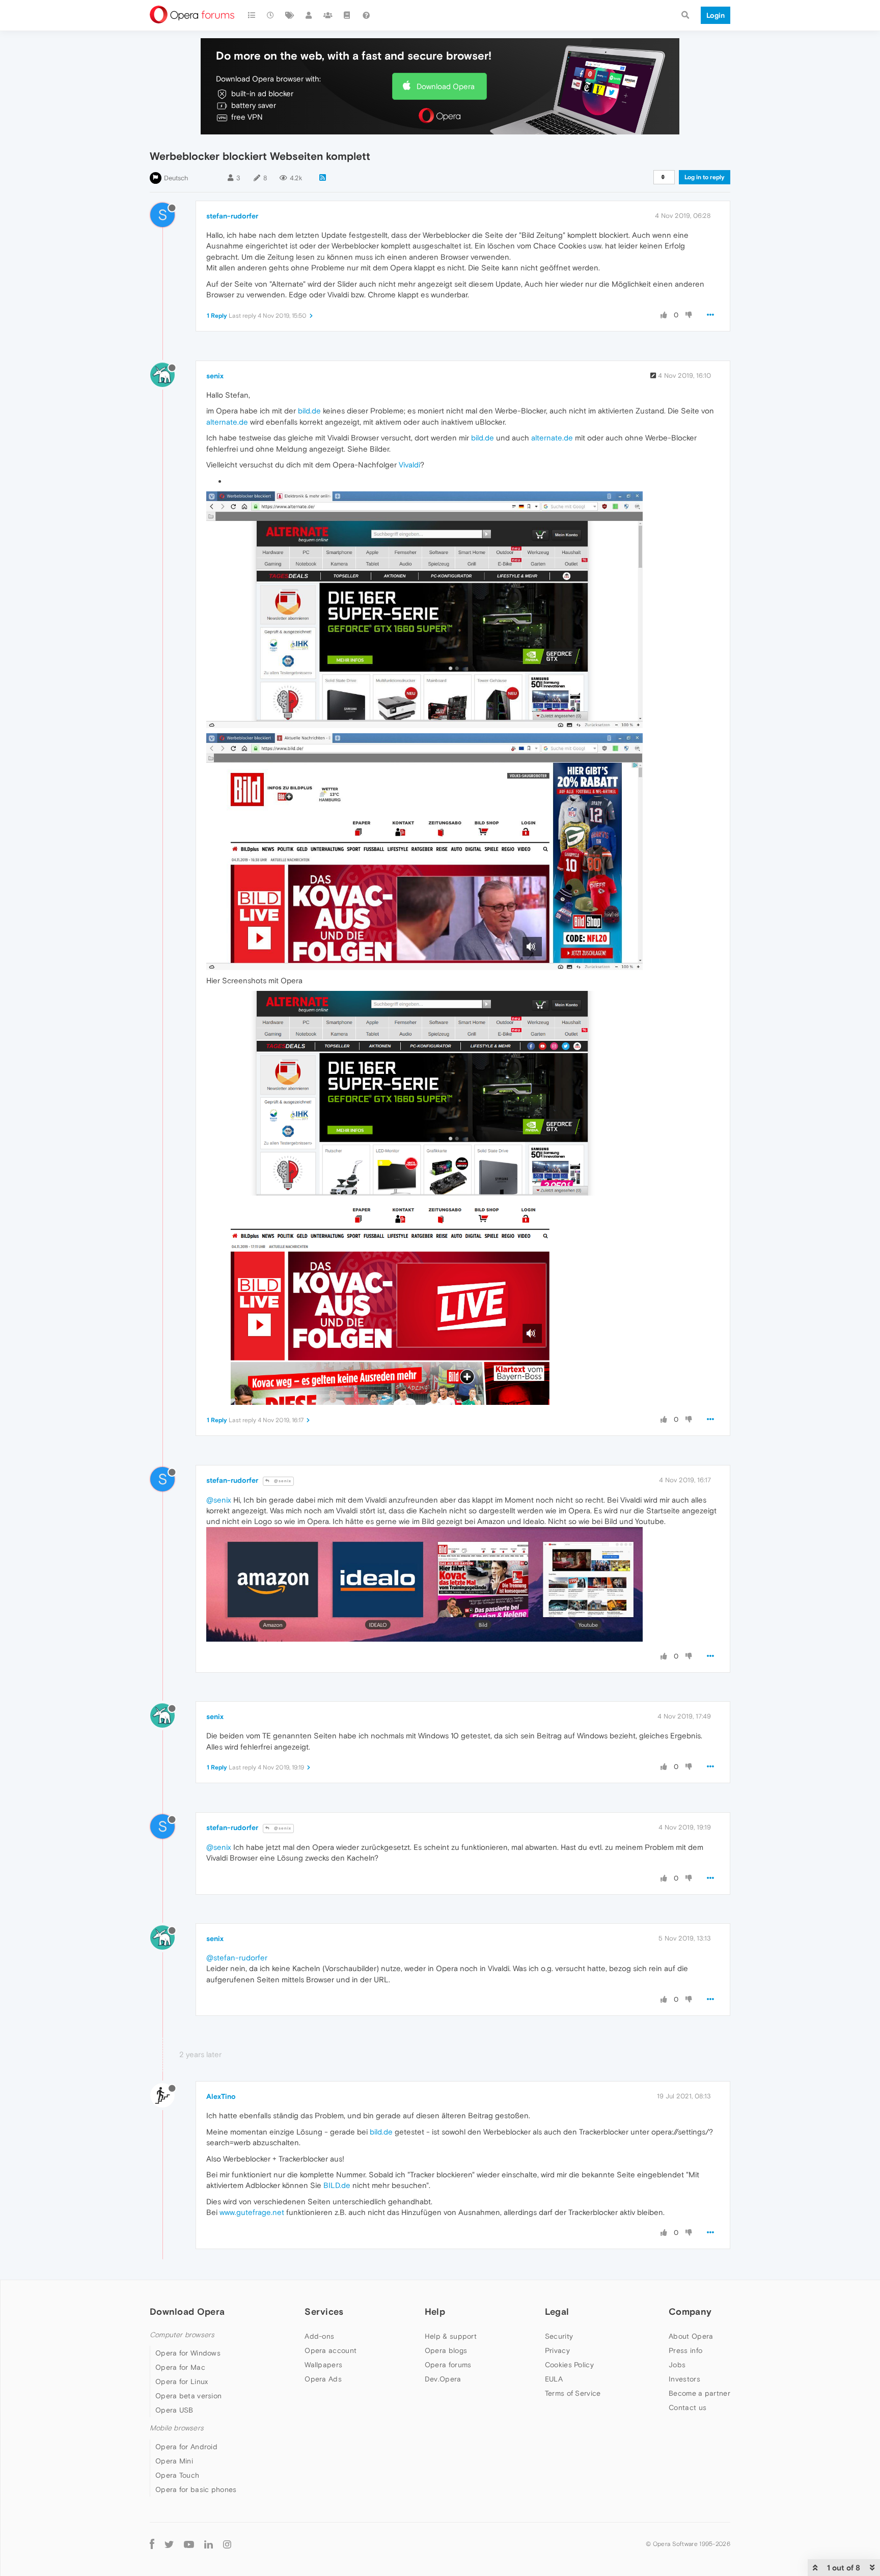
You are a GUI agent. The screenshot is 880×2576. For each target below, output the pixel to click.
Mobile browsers (177, 2428)
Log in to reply (705, 177)
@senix (282, 1481)
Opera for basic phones (196, 2489)
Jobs (677, 2365)
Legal (557, 2311)
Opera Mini (174, 2461)
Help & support (451, 2336)
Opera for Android (186, 2447)
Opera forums (448, 2365)
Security (559, 2336)
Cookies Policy (569, 2365)
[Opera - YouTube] (189, 2544)
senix (215, 376)
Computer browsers (182, 2335)
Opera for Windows (188, 2353)
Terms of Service (573, 2393)
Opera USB (174, 2410)
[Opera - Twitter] (169, 2544)
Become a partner (699, 2393)
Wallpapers (323, 2365)
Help (435, 2311)
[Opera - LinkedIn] (209, 2544)
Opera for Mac (180, 2367)
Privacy (557, 2350)
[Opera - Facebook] (152, 2544)
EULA (554, 2379)
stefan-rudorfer (232, 216)
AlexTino (221, 2096)
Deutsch (176, 178)
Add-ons (319, 2336)
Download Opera (446, 86)
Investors (684, 2379)
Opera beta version (188, 2396)
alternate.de (227, 422)
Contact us (687, 2407)
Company (690, 2311)
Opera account (331, 2350)
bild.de (309, 411)
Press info (685, 2350)
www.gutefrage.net (252, 2212)
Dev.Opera (443, 2379)
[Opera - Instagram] (227, 2544)
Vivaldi (409, 465)
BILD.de (337, 2185)
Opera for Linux (182, 2381)
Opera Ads (323, 2379)
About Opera (691, 2336)
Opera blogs (446, 2350)
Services (324, 2311)
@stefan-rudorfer (237, 1958)
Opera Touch (177, 2475)
